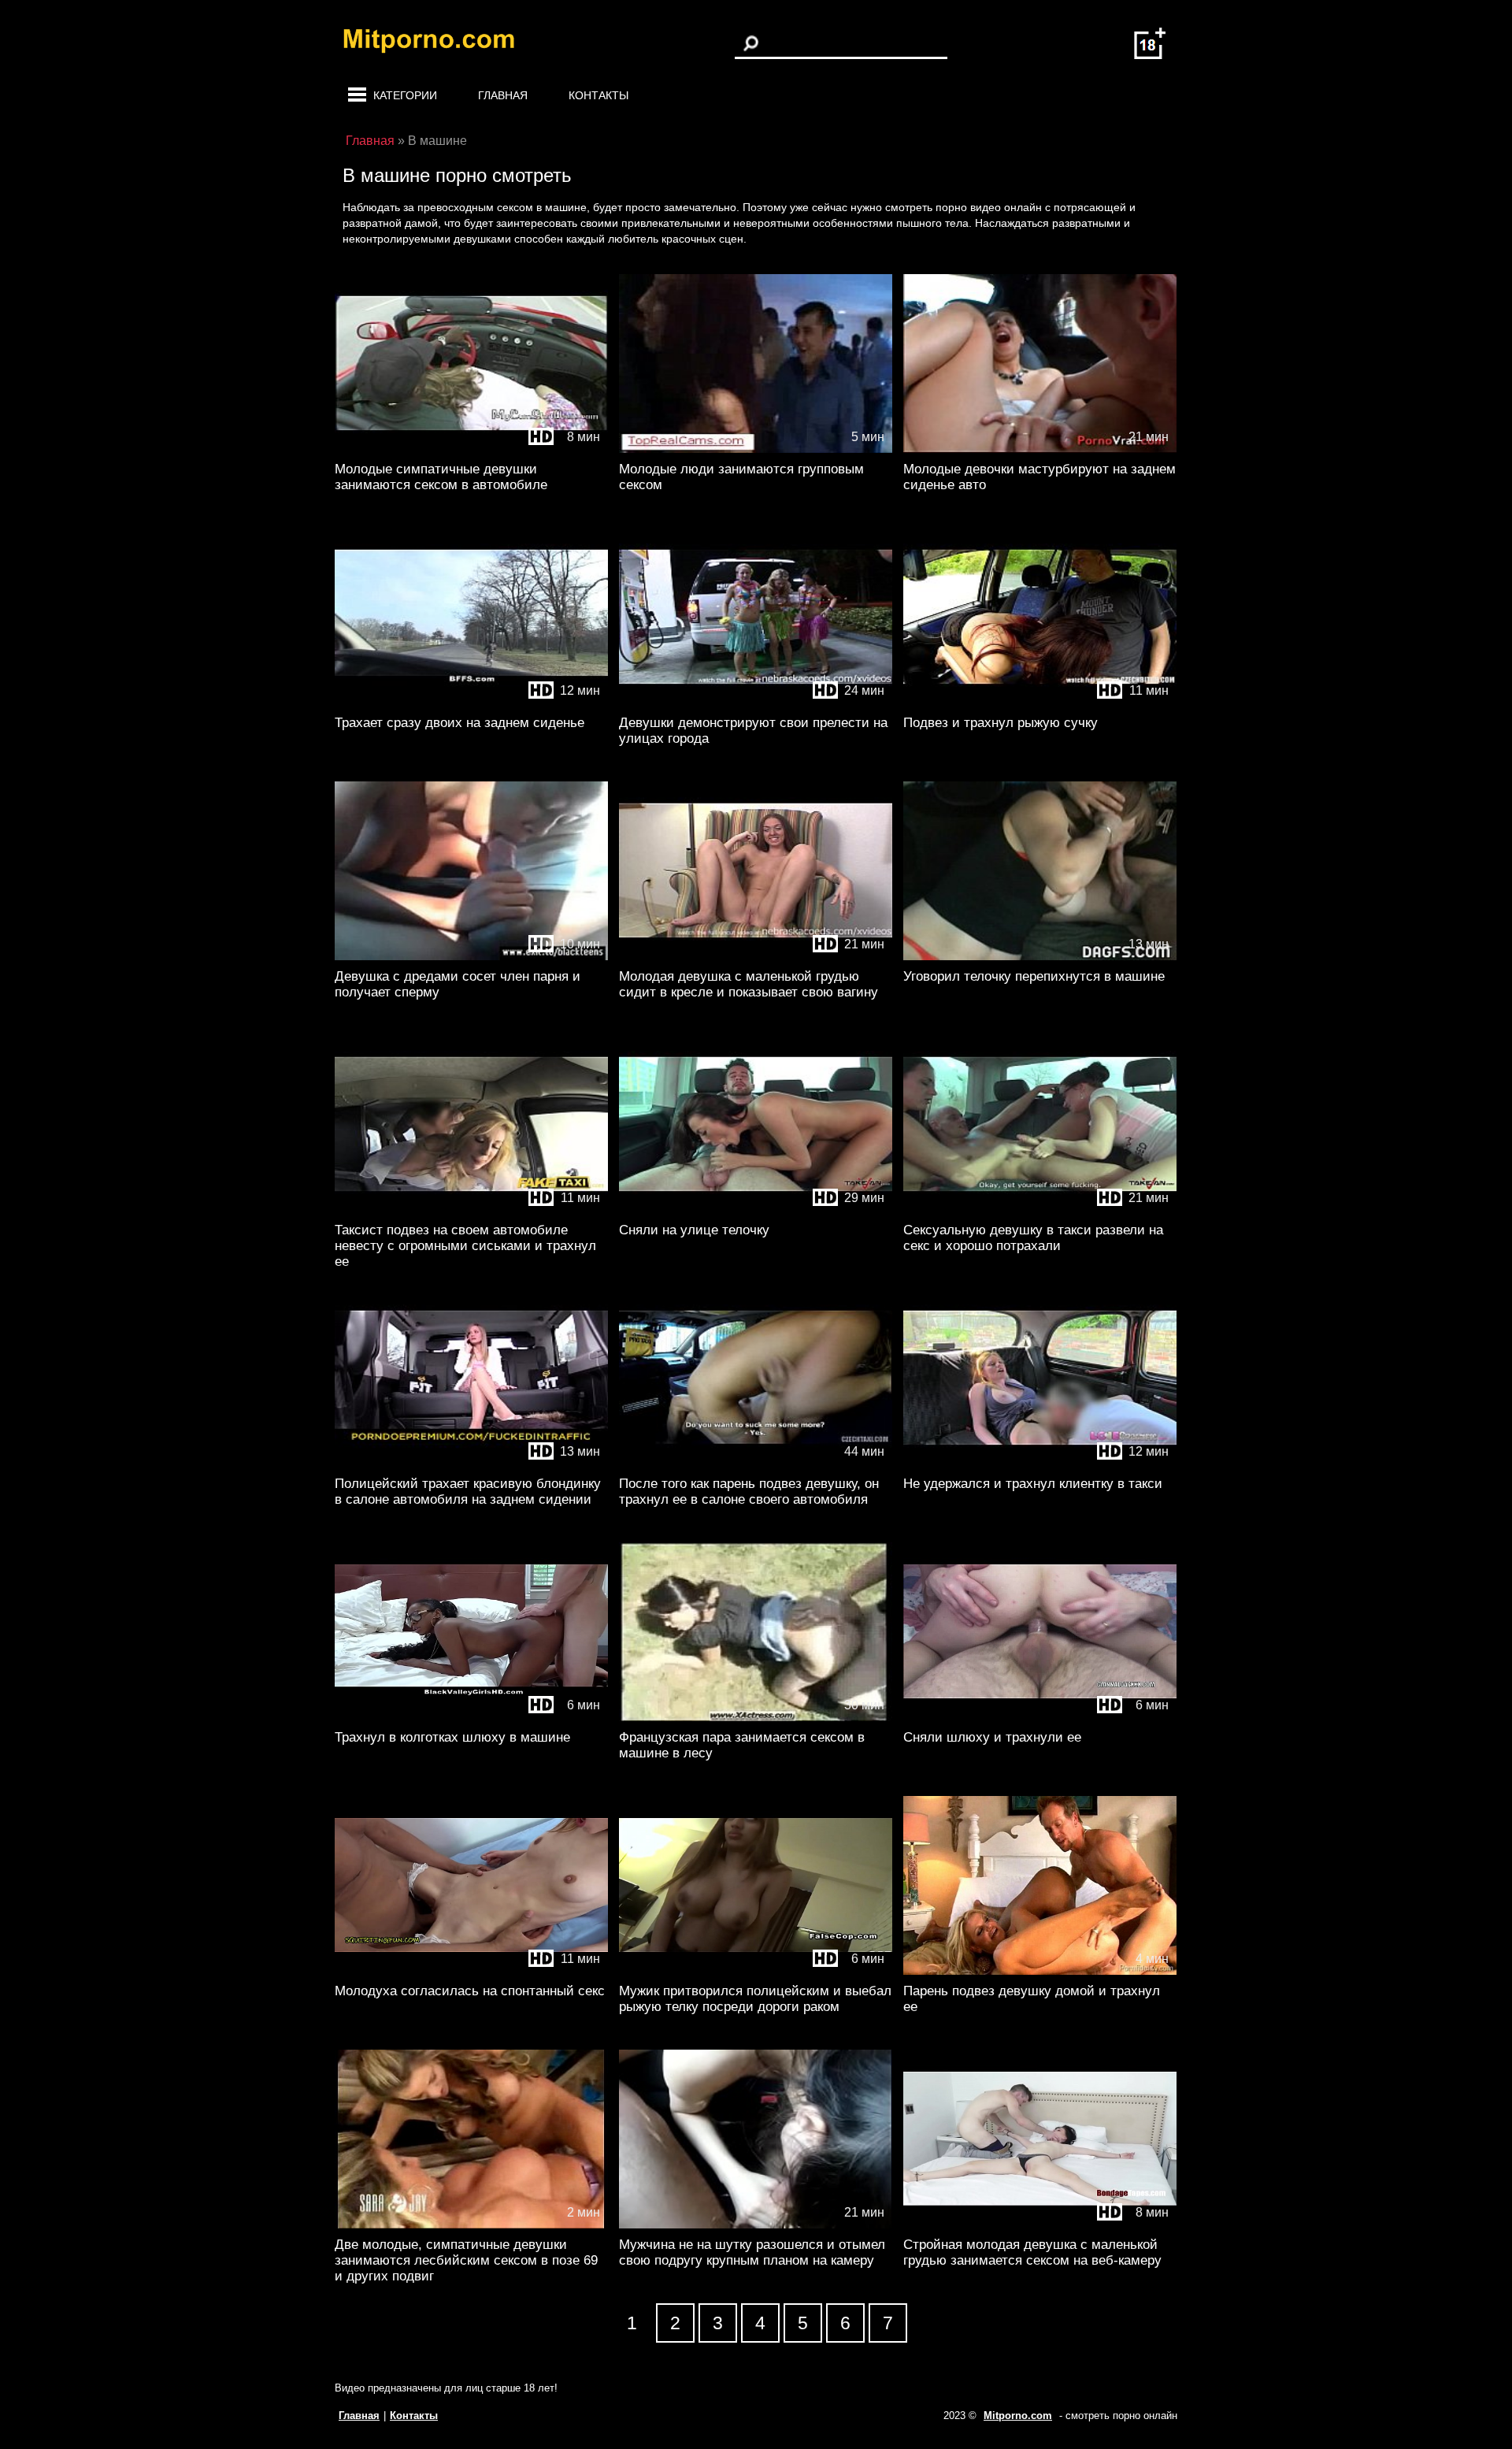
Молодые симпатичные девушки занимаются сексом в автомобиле (441, 477)
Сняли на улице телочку (694, 1230)
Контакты (598, 95)
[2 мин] (471, 2225)
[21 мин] (1040, 449)
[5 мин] (756, 449)
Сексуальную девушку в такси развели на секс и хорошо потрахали (1033, 1238)
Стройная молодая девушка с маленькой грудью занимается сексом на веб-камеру (1032, 2252)
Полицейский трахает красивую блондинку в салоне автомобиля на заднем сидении (468, 1492)
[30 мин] (756, 1718)
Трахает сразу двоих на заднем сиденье (460, 723)
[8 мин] (471, 449)
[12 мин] (471, 703)
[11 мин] (1040, 703)
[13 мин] (1040, 957)
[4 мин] (1040, 1971)
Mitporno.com (1018, 2416)
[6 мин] (471, 1718)
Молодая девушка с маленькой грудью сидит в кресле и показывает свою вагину (749, 984)
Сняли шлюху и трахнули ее (992, 1737)
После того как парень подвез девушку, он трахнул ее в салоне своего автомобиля (749, 1492)
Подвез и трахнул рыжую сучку (1001, 723)
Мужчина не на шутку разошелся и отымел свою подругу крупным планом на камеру (752, 2252)
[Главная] (441, 43)
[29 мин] (756, 1210)
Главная (503, 95)
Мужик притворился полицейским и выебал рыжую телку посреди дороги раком (755, 1999)
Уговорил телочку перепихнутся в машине (1034, 976)
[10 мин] (471, 957)
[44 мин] (756, 1464)
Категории (405, 95)
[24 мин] (756, 703)
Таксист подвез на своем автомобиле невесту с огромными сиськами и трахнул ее (465, 1246)
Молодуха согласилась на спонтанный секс (470, 1991)
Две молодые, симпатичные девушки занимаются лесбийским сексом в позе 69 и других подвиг (466, 2260)
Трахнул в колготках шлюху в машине (452, 1737)
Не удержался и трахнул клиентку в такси (1033, 1484)
